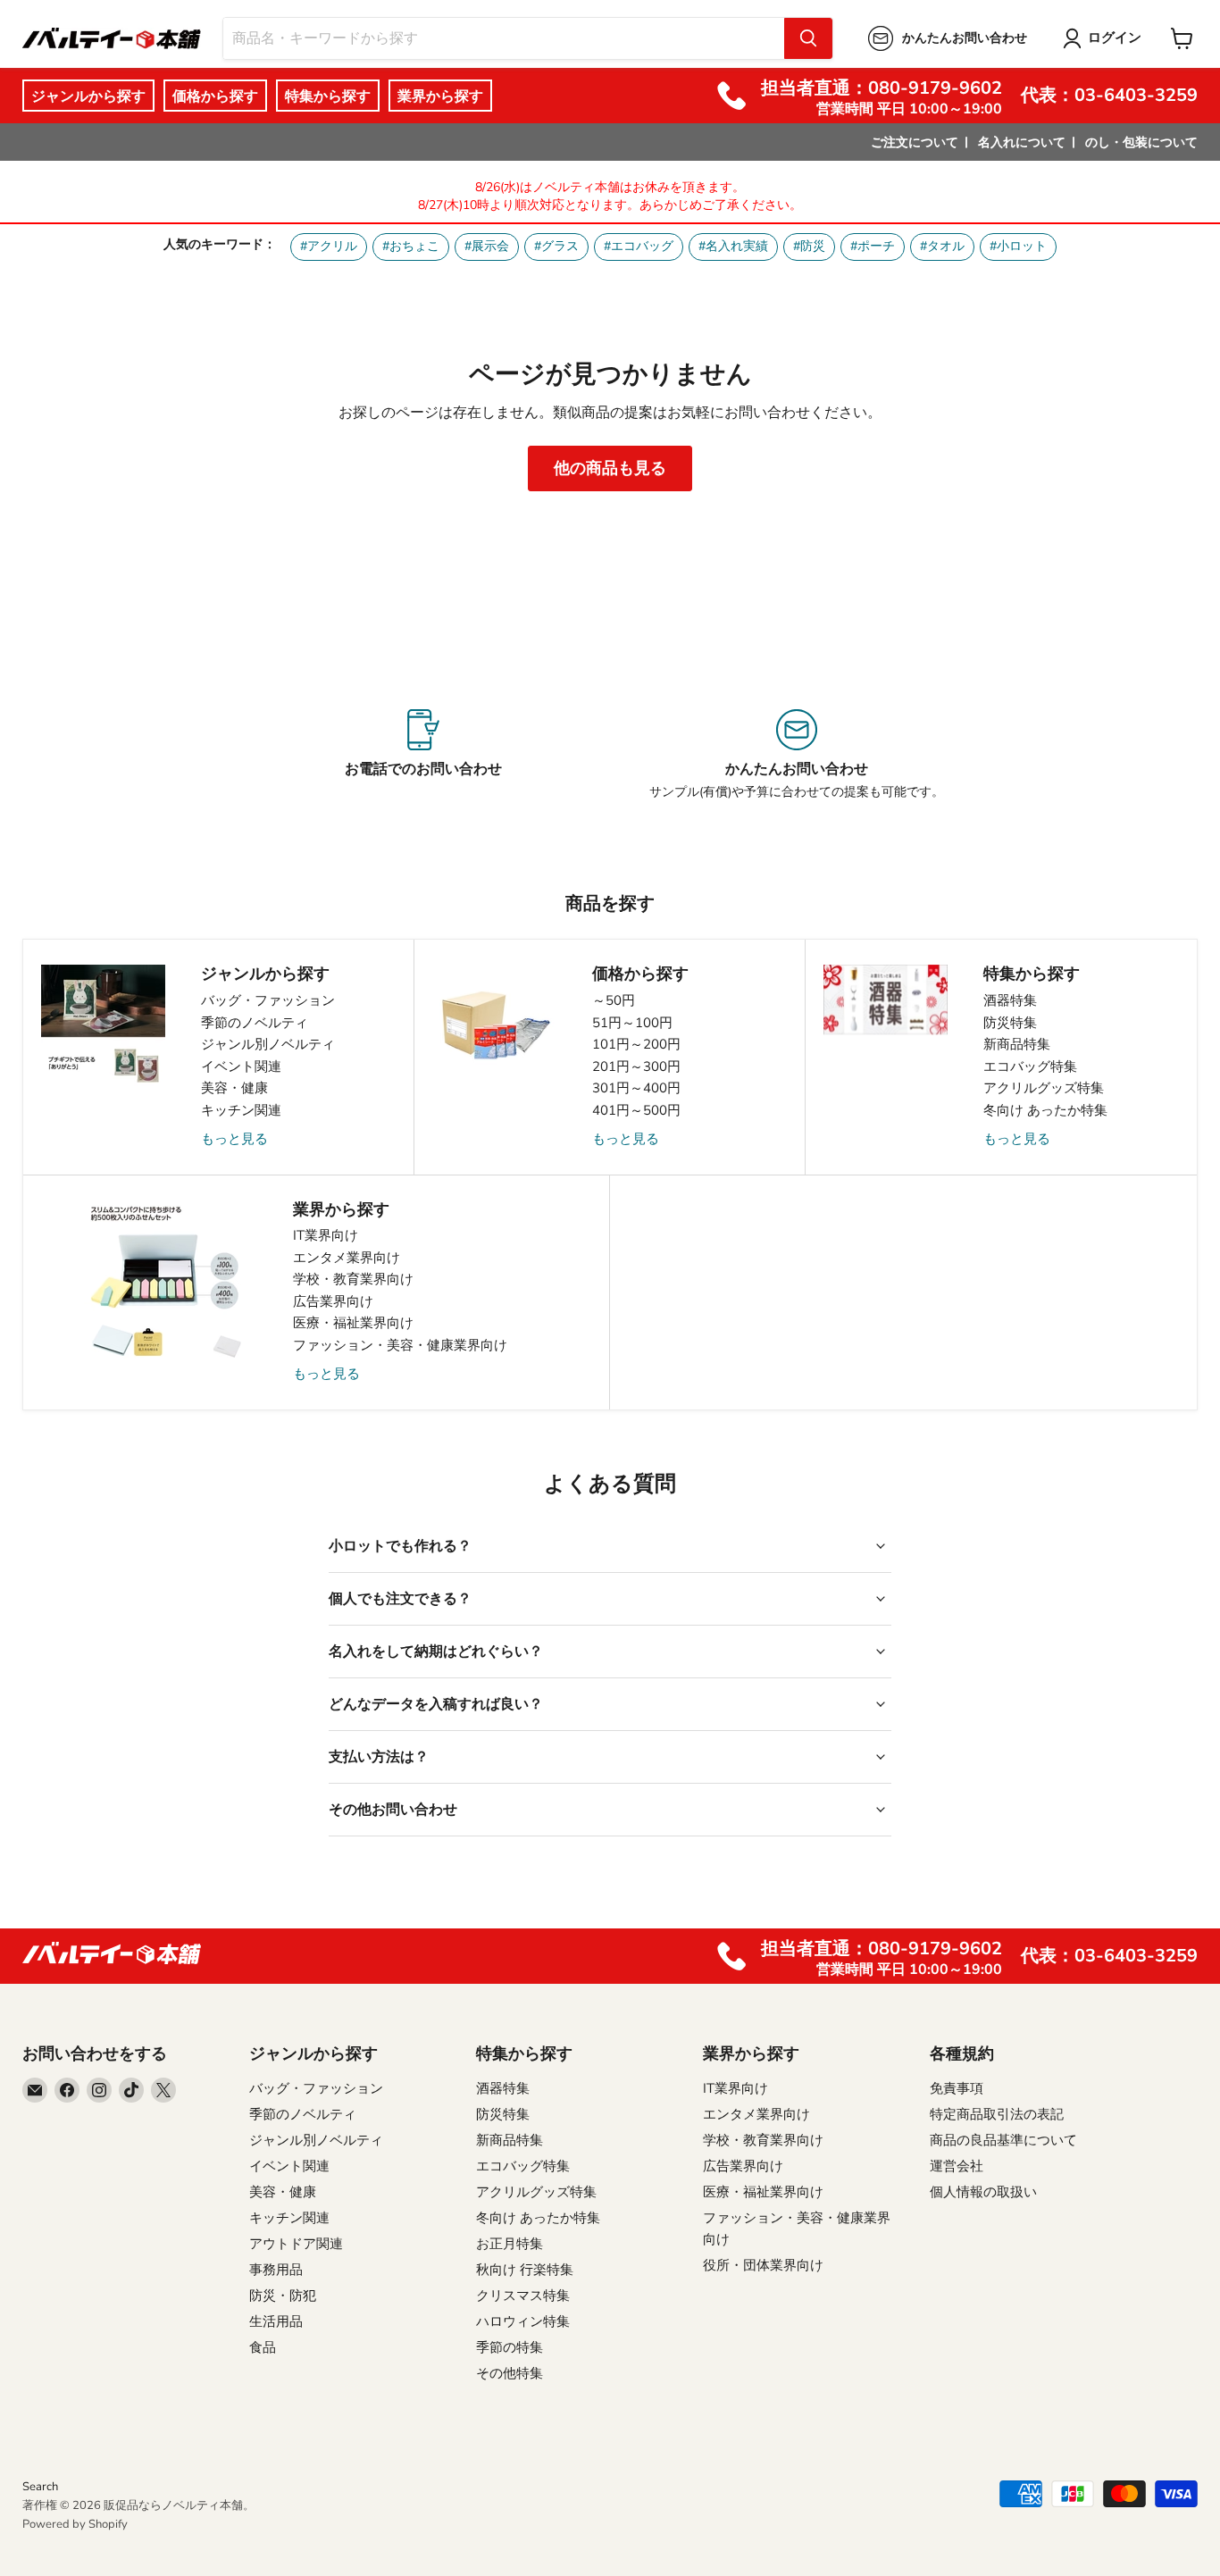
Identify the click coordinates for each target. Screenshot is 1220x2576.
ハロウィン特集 (523, 2321)
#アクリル (329, 246)
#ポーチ (873, 246)
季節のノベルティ (255, 1023)
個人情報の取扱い (983, 2192)
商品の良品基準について (1003, 2140)
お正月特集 (510, 2244)
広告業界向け (333, 1301)
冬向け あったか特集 (1045, 1110)
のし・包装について (1141, 142)
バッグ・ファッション (268, 1000)
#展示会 (487, 246)
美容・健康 (234, 1088)
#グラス (556, 246)
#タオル (942, 246)
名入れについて (1022, 142)
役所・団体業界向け (763, 2265)
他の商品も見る (610, 468)
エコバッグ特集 (1030, 1066)
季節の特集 (510, 2347)
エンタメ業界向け (347, 1258)
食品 (263, 2347)
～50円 (614, 1000)
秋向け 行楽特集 (525, 2270)
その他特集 (510, 2373)
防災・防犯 (283, 2296)
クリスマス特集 (523, 2296)
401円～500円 (636, 1110)
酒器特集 (1010, 1000)
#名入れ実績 (733, 246)
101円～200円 (636, 1044)
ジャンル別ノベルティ (268, 1044)
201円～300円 (636, 1066)
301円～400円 (636, 1088)
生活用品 (276, 2321)
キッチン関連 (241, 1110)
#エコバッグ (639, 246)
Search (40, 2487)
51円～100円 (632, 1023)
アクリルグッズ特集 (1044, 1088)
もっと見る (234, 1139)
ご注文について (915, 142)
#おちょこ (411, 246)
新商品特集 (1017, 1044)
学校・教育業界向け (353, 1279)
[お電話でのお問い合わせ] (423, 755)
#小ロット (1018, 246)
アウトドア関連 (296, 2244)
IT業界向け (326, 1235)
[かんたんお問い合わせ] (797, 755)
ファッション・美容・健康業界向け (400, 1345)
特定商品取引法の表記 (997, 2114)
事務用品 (276, 2270)
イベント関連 (241, 1066)
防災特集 (1010, 1023)
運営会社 (957, 2166)
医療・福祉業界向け (353, 1323)
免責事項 (957, 2088)
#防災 (809, 246)
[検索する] (808, 38)
